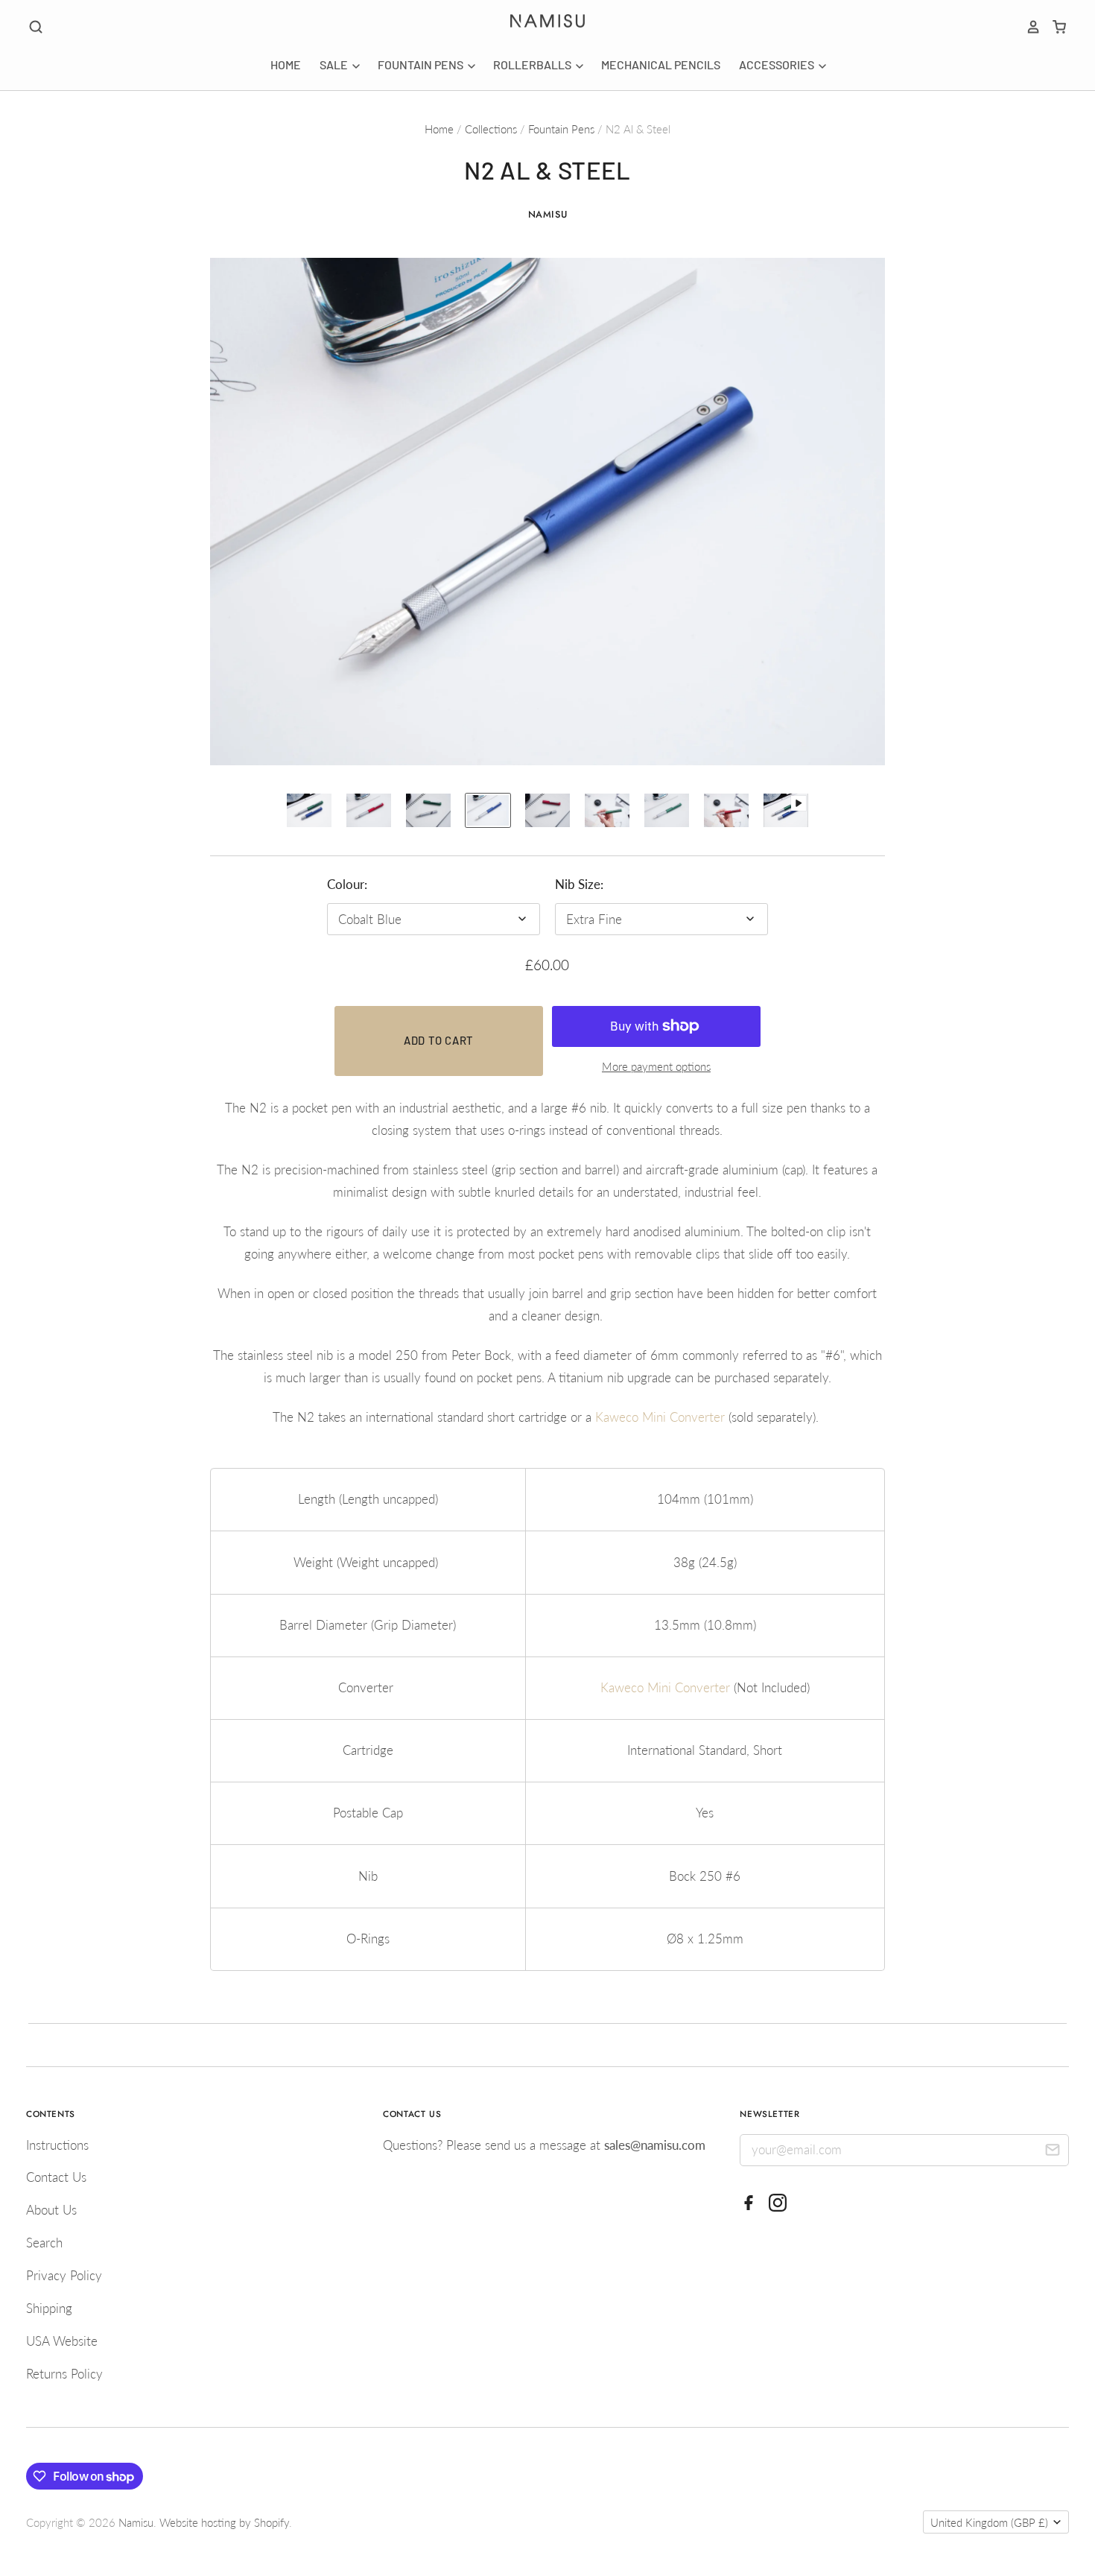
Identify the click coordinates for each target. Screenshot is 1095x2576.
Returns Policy (64, 2374)
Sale (335, 64)
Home (286, 64)
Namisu (548, 214)
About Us (51, 2210)
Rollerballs (533, 64)
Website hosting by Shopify (224, 2522)
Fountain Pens (422, 64)
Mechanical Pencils (661, 64)
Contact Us (56, 2177)
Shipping (49, 2308)
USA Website (62, 2341)
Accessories (778, 64)
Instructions (57, 2145)
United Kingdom (989, 2522)
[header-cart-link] (1054, 27)
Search (44, 2243)
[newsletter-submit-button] (1052, 2152)
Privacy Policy (64, 2275)
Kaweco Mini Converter (660, 1417)
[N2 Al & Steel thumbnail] (309, 810)
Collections (491, 129)
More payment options (656, 1066)
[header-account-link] (1028, 27)
